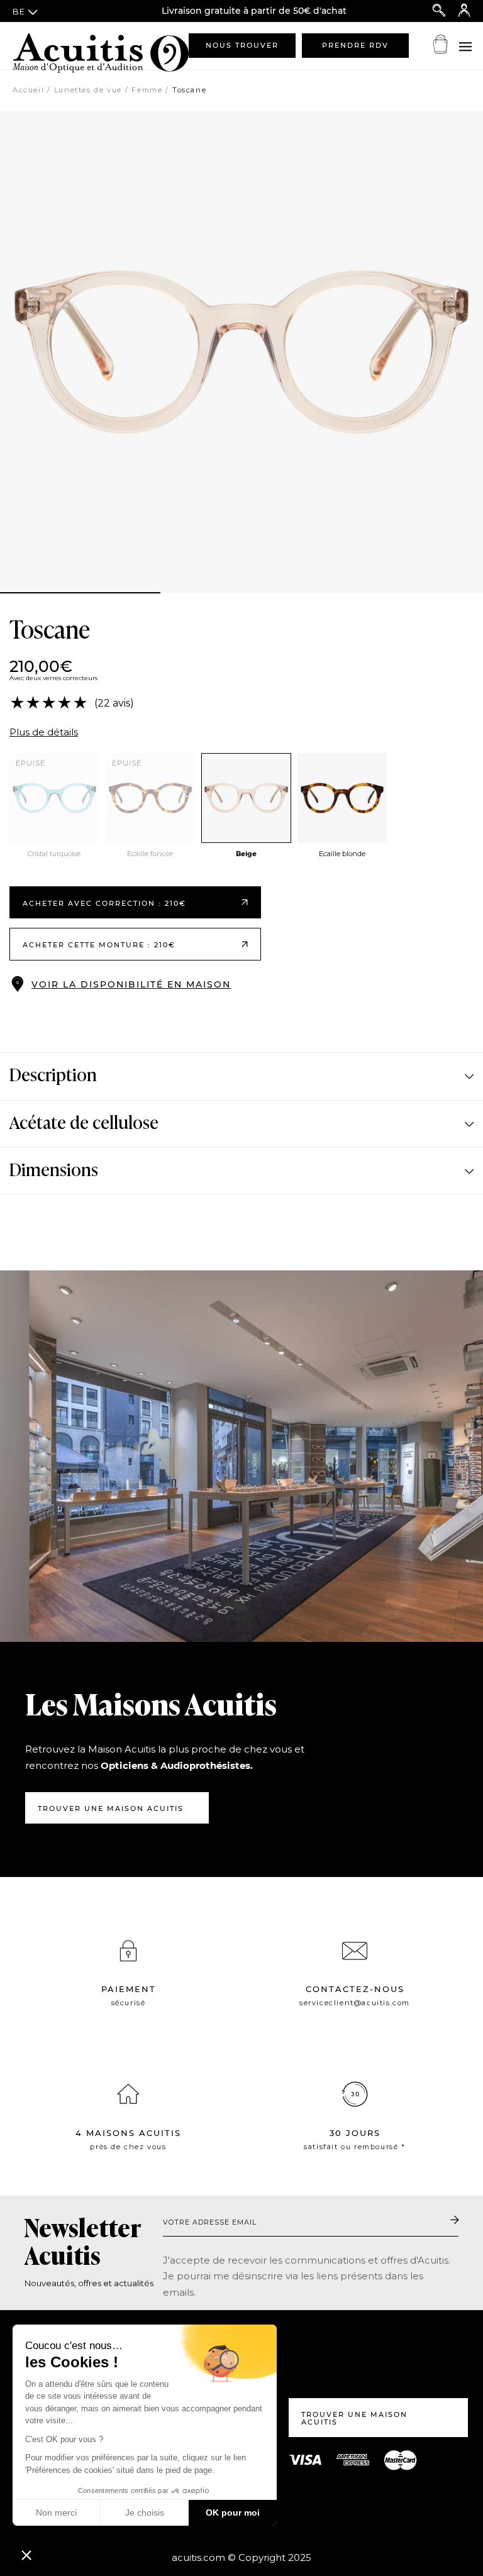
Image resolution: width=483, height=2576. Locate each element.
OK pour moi (233, 2513)
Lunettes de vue (88, 90)
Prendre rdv (355, 45)
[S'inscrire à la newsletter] (455, 2221)
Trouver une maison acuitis (354, 2419)
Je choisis (145, 2513)
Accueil (28, 90)
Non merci (56, 2513)
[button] (26, 2555)
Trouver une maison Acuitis (111, 1808)
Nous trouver (242, 45)
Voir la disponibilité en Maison (131, 984)
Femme (147, 90)
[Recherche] (439, 11)
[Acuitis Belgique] (75, 45)
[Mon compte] (464, 11)
